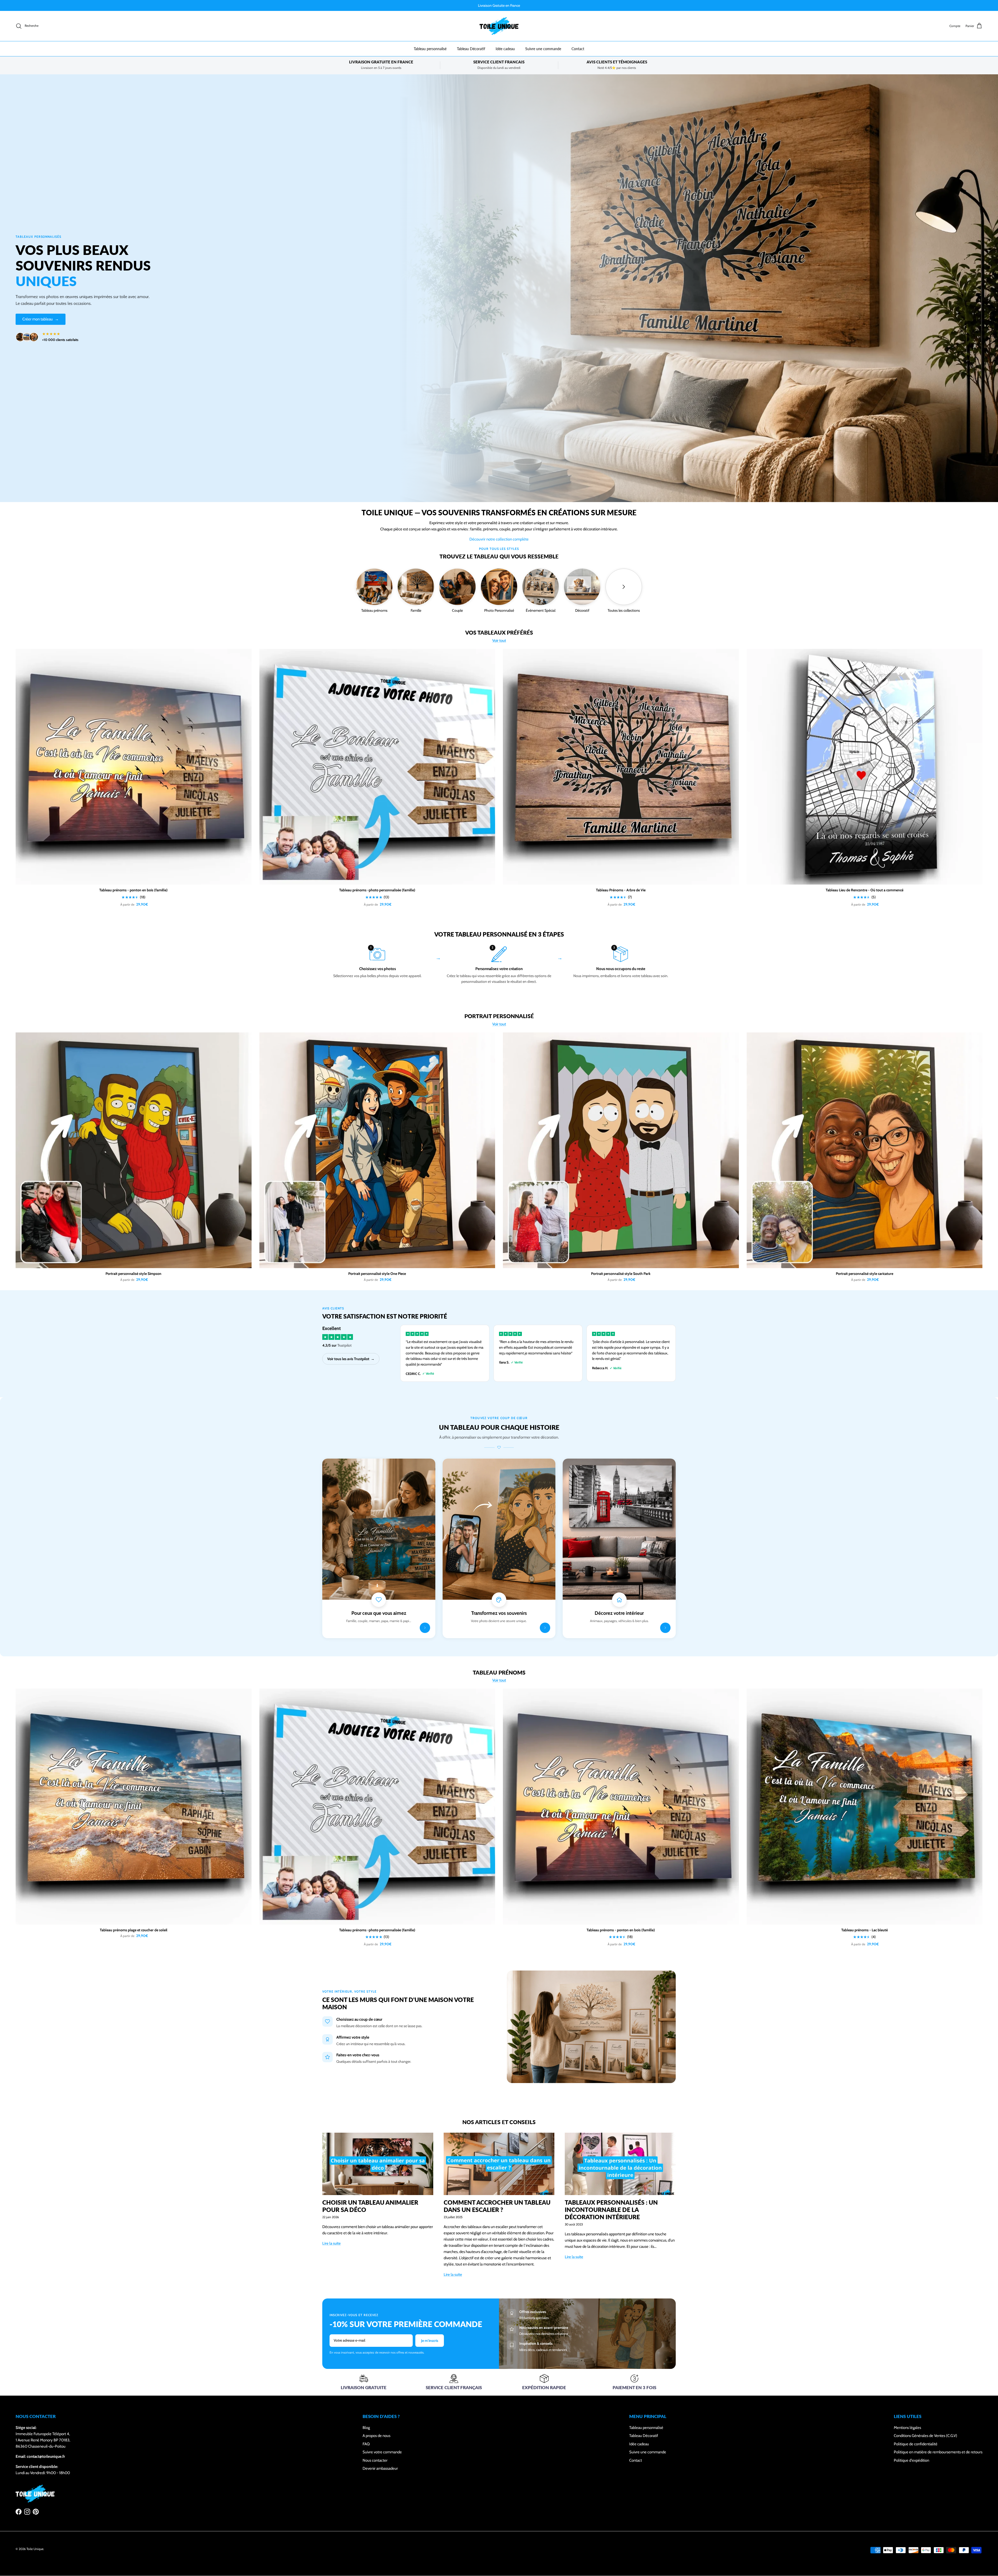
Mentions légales (907, 2428)
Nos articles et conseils (499, 2122)
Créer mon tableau (41, 319)
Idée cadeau (505, 49)
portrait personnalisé (499, 1016)
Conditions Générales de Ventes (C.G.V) (925, 2436)
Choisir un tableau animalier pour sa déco (370, 2206)
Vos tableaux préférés (499, 633)
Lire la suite (331, 2243)
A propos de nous (376, 2436)
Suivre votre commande (382, 2452)
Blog (366, 2428)
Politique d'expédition (911, 2460)
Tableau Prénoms (499, 1673)
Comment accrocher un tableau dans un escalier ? (497, 2206)
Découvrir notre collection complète (499, 539)
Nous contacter (375, 2460)
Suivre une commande (543, 49)
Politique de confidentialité (916, 2444)
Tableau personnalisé (430, 49)
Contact (578, 49)
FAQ (366, 2444)
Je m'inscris (430, 2341)
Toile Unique (35, 2549)
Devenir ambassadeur (380, 2468)
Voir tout (499, 641)
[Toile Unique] (499, 26)
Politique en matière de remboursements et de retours (938, 2452)
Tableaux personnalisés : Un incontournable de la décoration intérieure (611, 2210)
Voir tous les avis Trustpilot (351, 1359)
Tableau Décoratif (471, 49)
